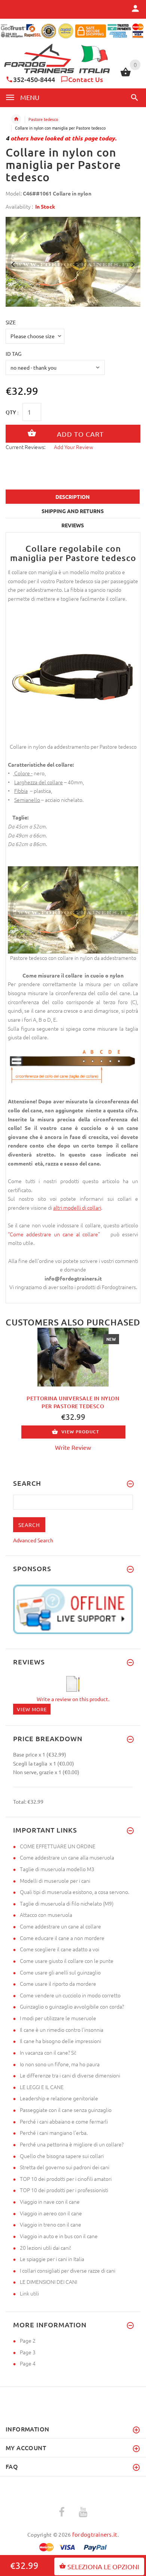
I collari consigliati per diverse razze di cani (68, 2270)
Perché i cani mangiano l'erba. (54, 2133)
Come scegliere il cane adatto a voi (60, 1949)
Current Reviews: (25, 447)
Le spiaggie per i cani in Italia (52, 2259)
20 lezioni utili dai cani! (45, 2248)
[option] (73, 262)
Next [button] (133, 264)
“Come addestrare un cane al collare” (57, 1234)
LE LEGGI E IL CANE (42, 2087)
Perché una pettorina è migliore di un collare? (72, 2144)
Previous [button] (13, 264)
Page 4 (28, 2363)
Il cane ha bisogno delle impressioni (60, 2041)
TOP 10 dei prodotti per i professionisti (64, 2190)
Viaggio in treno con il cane (51, 2224)
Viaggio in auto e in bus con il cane (59, 2236)
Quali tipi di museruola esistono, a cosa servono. (74, 1892)
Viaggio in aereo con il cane (51, 2213)
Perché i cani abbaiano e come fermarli (64, 2121)
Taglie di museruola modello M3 (57, 1869)
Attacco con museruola (46, 1915)
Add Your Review (74, 447)
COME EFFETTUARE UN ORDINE (58, 1846)
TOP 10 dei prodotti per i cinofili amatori (66, 2179)
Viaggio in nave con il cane (50, 2201)
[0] (126, 75)
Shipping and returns (73, 511)
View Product (80, 1432)
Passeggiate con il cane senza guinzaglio (66, 2110)
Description (73, 497)
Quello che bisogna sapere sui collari (62, 2156)
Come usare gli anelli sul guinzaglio (60, 1972)
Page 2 (28, 2340)
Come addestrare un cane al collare (60, 1926)
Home (16, 119)
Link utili (29, 2293)
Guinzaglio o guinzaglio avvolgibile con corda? (72, 2006)
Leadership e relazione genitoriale (59, 2098)
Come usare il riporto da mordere (58, 1983)
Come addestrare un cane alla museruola (67, 1857)
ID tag (13, 354)
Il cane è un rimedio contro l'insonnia (62, 2030)
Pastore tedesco (43, 119)
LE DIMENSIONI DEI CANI (48, 2282)
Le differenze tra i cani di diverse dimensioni (70, 2075)
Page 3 (28, 2352)
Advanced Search (33, 1540)
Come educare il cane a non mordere (62, 1938)
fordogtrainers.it (95, 2534)
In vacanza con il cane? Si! (48, 2052)
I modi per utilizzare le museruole (58, 2018)
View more (32, 1709)
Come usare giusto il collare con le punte (67, 1961)
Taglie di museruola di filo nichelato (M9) (67, 1903)
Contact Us (86, 79)
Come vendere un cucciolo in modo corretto (70, 1995)
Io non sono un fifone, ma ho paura (60, 2064)
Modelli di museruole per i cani (55, 1881)
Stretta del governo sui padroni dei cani (65, 2167)
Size (11, 322)
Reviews (73, 525)
